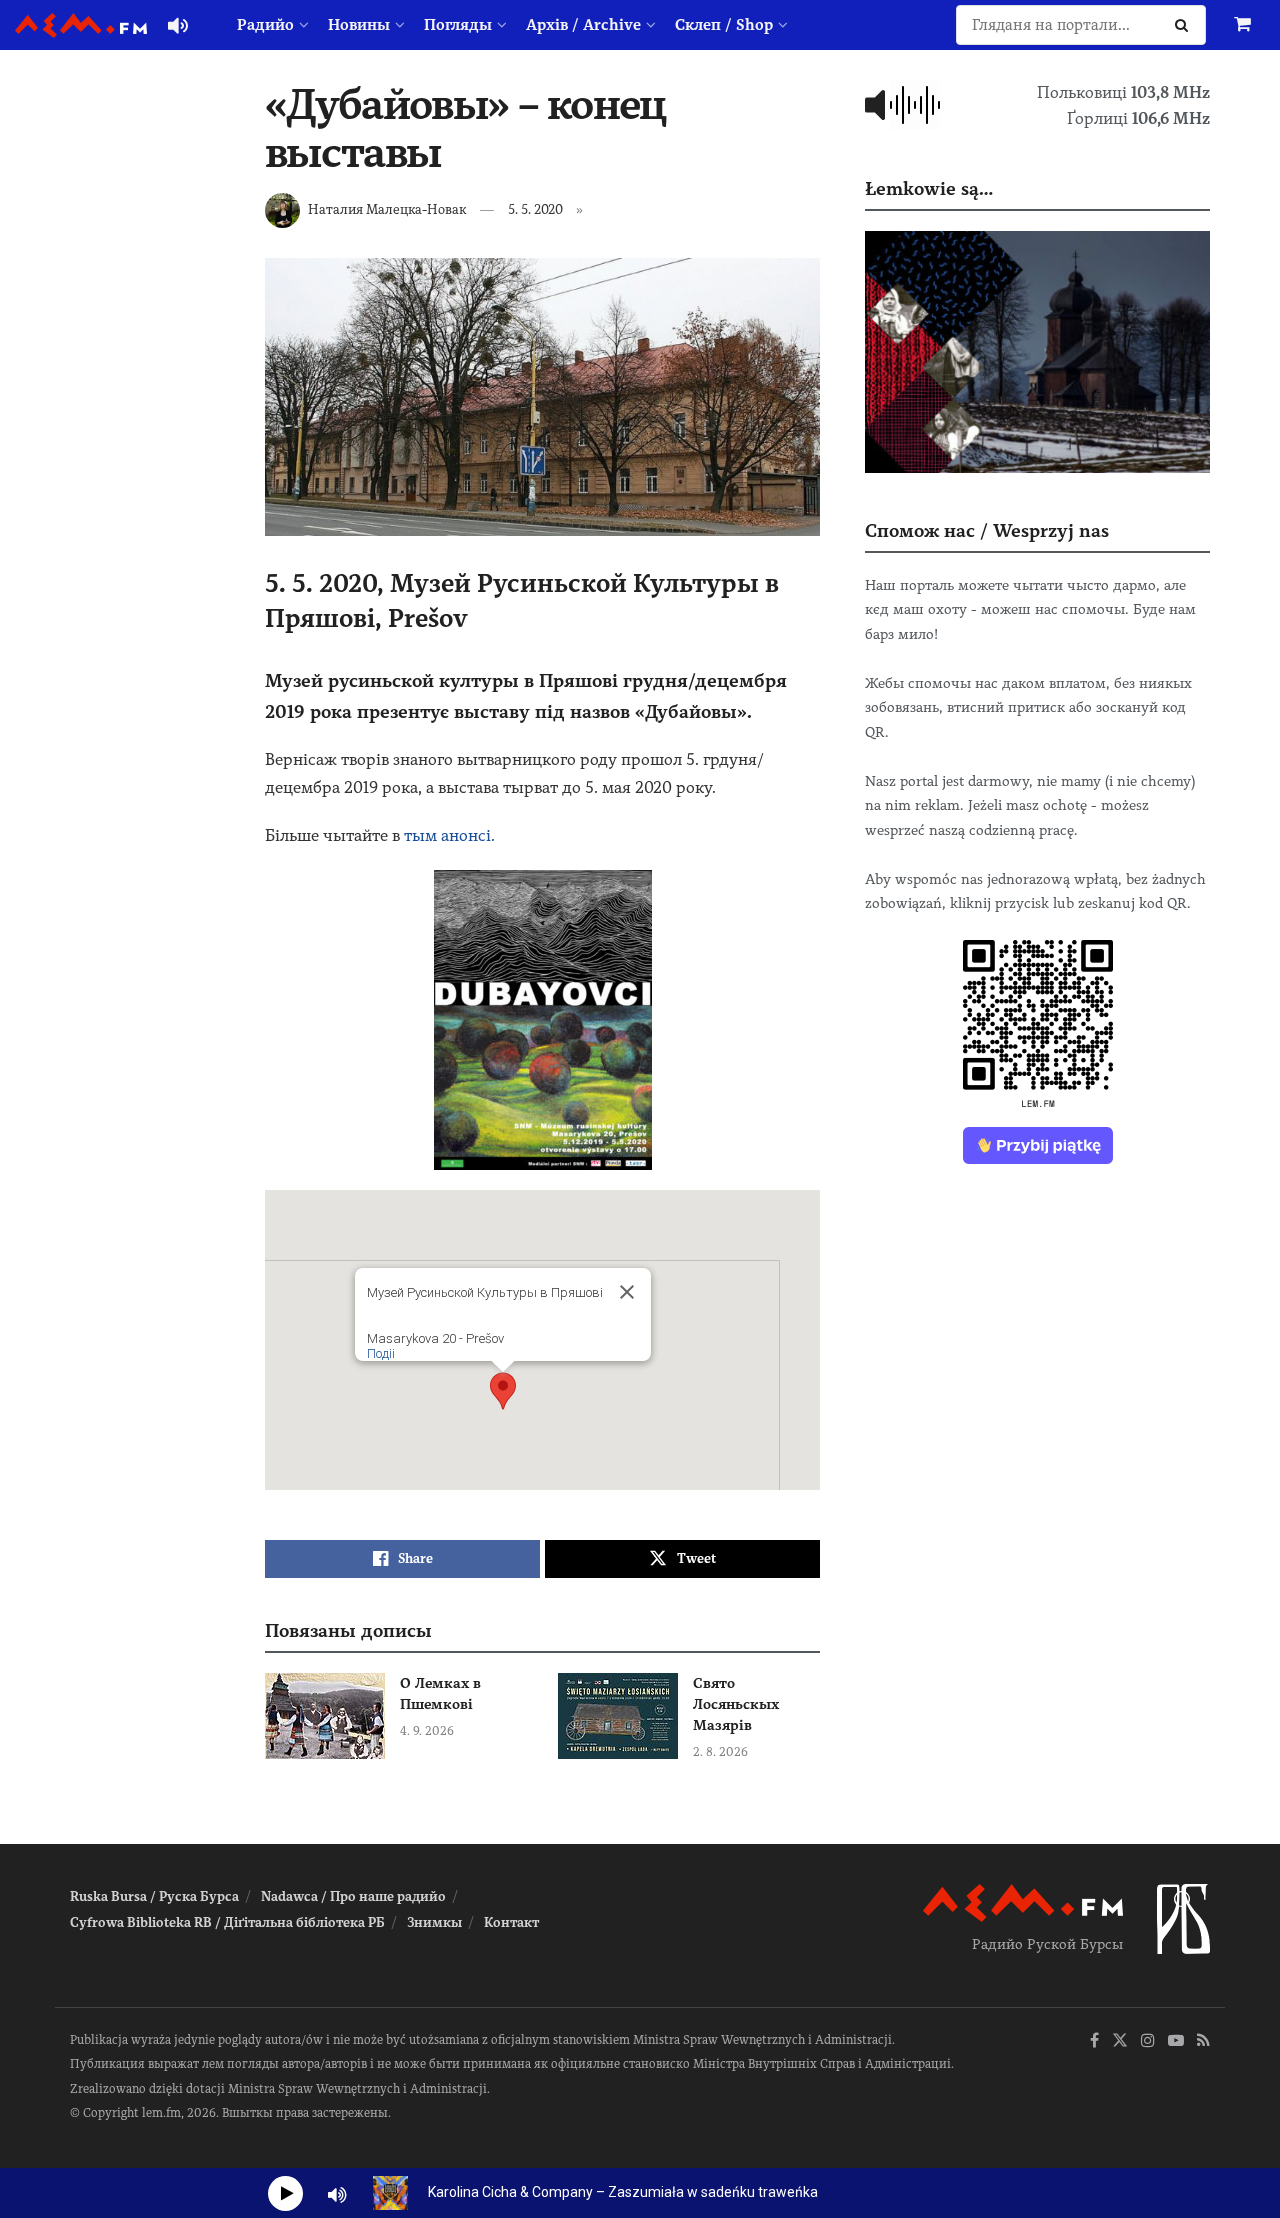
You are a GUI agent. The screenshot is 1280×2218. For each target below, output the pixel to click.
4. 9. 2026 (427, 1731)
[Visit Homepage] (81, 25)
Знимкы (434, 1922)
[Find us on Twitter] (1120, 2041)
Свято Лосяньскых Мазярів (736, 1704)
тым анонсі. (449, 835)
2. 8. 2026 (720, 1752)
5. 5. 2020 (535, 209)
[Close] (627, 1292)
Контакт (511, 1922)
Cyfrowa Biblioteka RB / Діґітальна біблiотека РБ (227, 1922)
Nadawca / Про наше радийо (353, 1896)
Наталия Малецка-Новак (387, 209)
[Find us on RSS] (1203, 2041)
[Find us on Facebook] (1094, 2041)
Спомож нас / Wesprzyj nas (987, 530)
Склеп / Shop (724, 25)
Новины (359, 25)
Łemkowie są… (929, 188)
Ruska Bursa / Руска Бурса (154, 1896)
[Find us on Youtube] (1176, 2041)
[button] (503, 1391)
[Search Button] (1185, 25)
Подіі (381, 1353)
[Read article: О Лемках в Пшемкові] (325, 1716)
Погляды (458, 25)
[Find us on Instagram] (1148, 2041)
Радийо (265, 25)
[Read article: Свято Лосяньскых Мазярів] (618, 1716)
